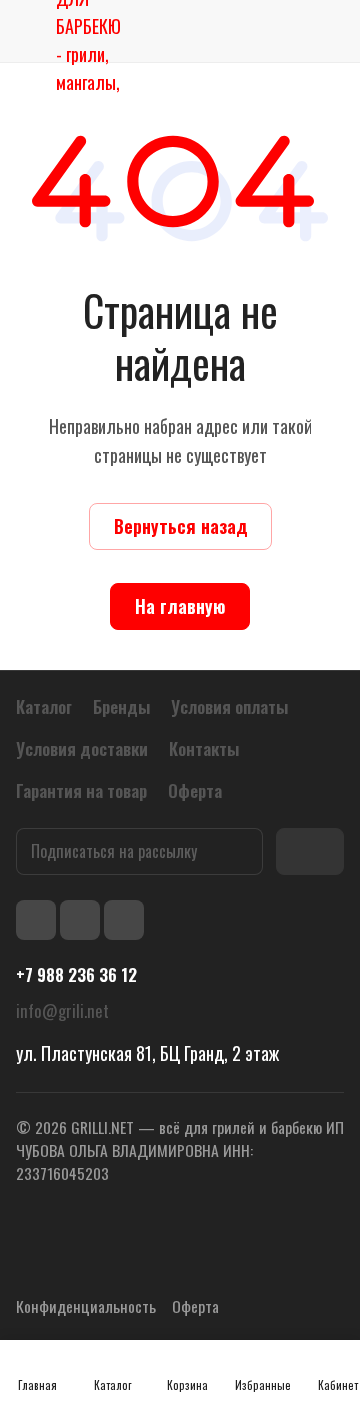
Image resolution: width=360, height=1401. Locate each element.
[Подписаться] (310, 851)
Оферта (195, 1306)
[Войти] (283, 31)
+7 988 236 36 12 (76, 975)
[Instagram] (80, 920)
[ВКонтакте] (36, 920)
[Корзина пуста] (328, 31)
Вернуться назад (180, 526)
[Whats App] (124, 920)
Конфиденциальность (86, 1306)
